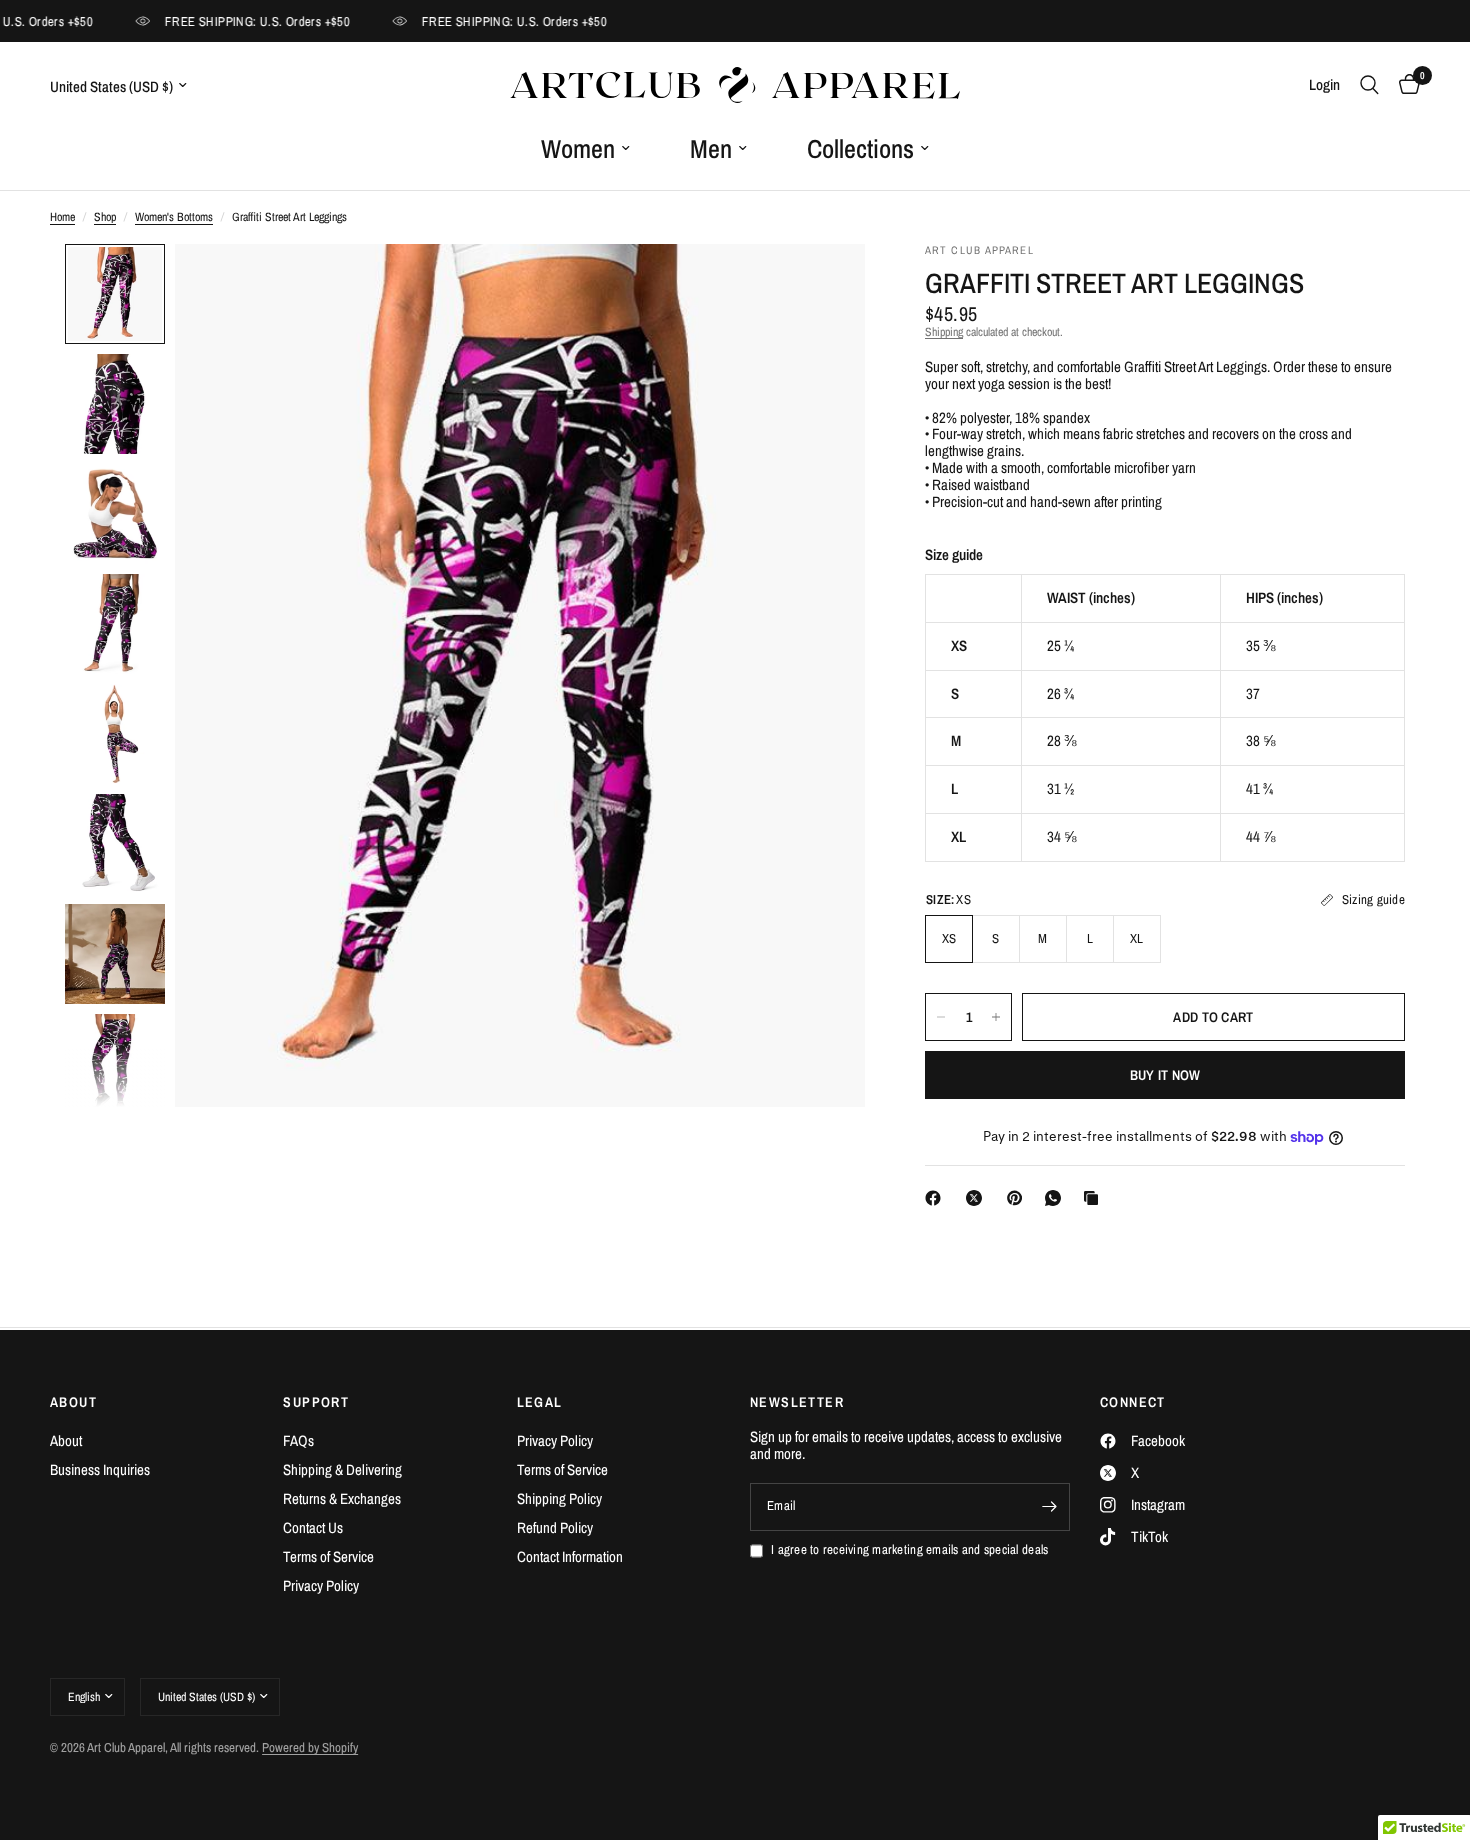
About (66, 1440)
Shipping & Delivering (342, 1469)
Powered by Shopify (310, 1747)
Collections (860, 148)
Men (711, 148)
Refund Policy (555, 1527)
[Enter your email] (1050, 1507)
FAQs (298, 1440)
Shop (105, 217)
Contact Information (570, 1556)
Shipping (944, 332)
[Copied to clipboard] (1095, 1198)
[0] (1404, 85)
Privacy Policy (321, 1585)
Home (62, 217)
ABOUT (73, 1402)
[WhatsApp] (1057, 1198)
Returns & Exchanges (342, 1498)
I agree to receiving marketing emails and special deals (909, 1550)
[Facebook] (937, 1198)
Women (578, 148)
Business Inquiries (100, 1469)
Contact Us (313, 1527)
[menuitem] (585, 149)
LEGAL (540, 1402)
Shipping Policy (559, 1498)
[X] (978, 1198)
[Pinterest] (1019, 1198)
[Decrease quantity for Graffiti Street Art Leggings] (941, 1017)
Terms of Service (328, 1556)
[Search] (1369, 85)
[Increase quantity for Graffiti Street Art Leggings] (996, 1017)
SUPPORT (316, 1402)
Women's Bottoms (174, 217)
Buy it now (1165, 1075)
